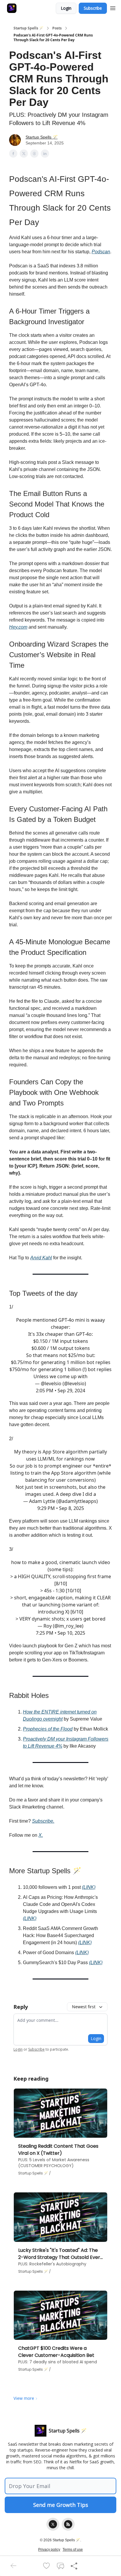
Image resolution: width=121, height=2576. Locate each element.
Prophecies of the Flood (48, 1729)
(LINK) (89, 1887)
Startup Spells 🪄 (28, 28)
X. (41, 1835)
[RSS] (68, 2524)
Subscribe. (43, 1821)
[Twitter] (53, 2524)
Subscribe (93, 8)
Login (66, 8)
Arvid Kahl (41, 1258)
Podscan (101, 252)
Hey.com (18, 627)
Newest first (84, 2007)
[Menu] (113, 7)
